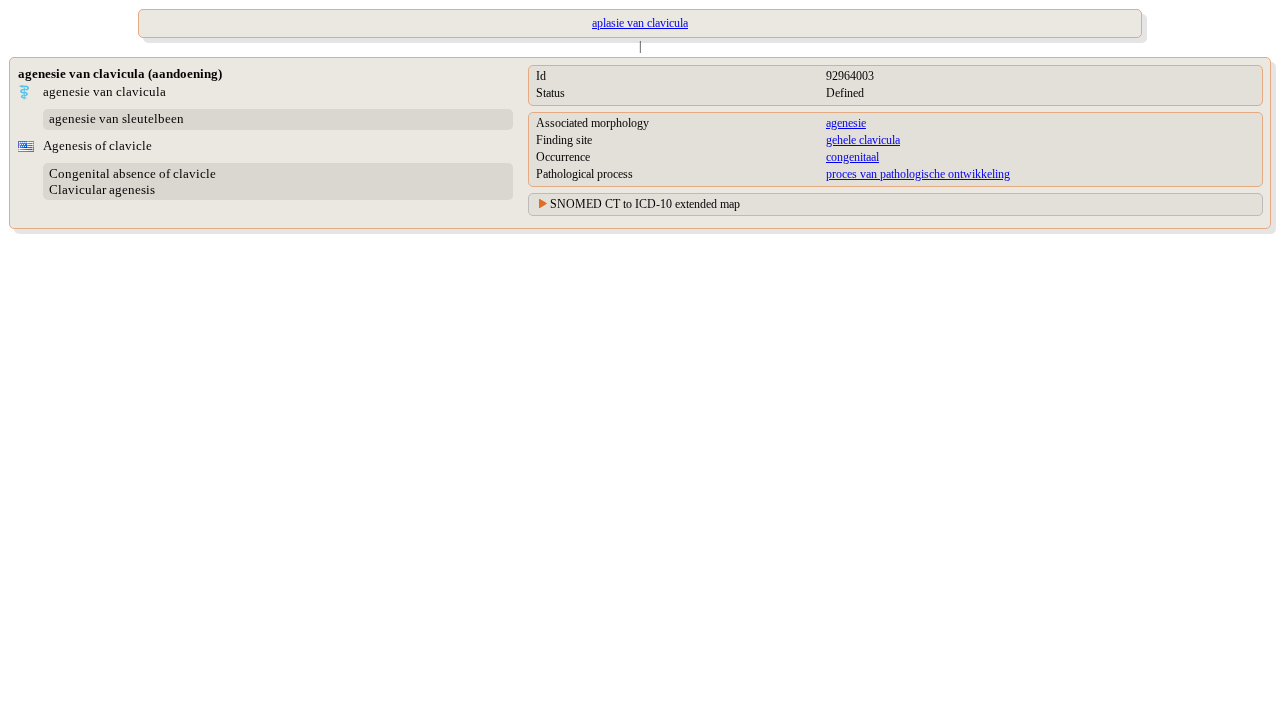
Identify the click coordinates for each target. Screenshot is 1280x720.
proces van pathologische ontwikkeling (918, 174)
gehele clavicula (863, 140)
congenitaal (852, 157)
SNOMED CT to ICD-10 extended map (645, 204)
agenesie (846, 123)
